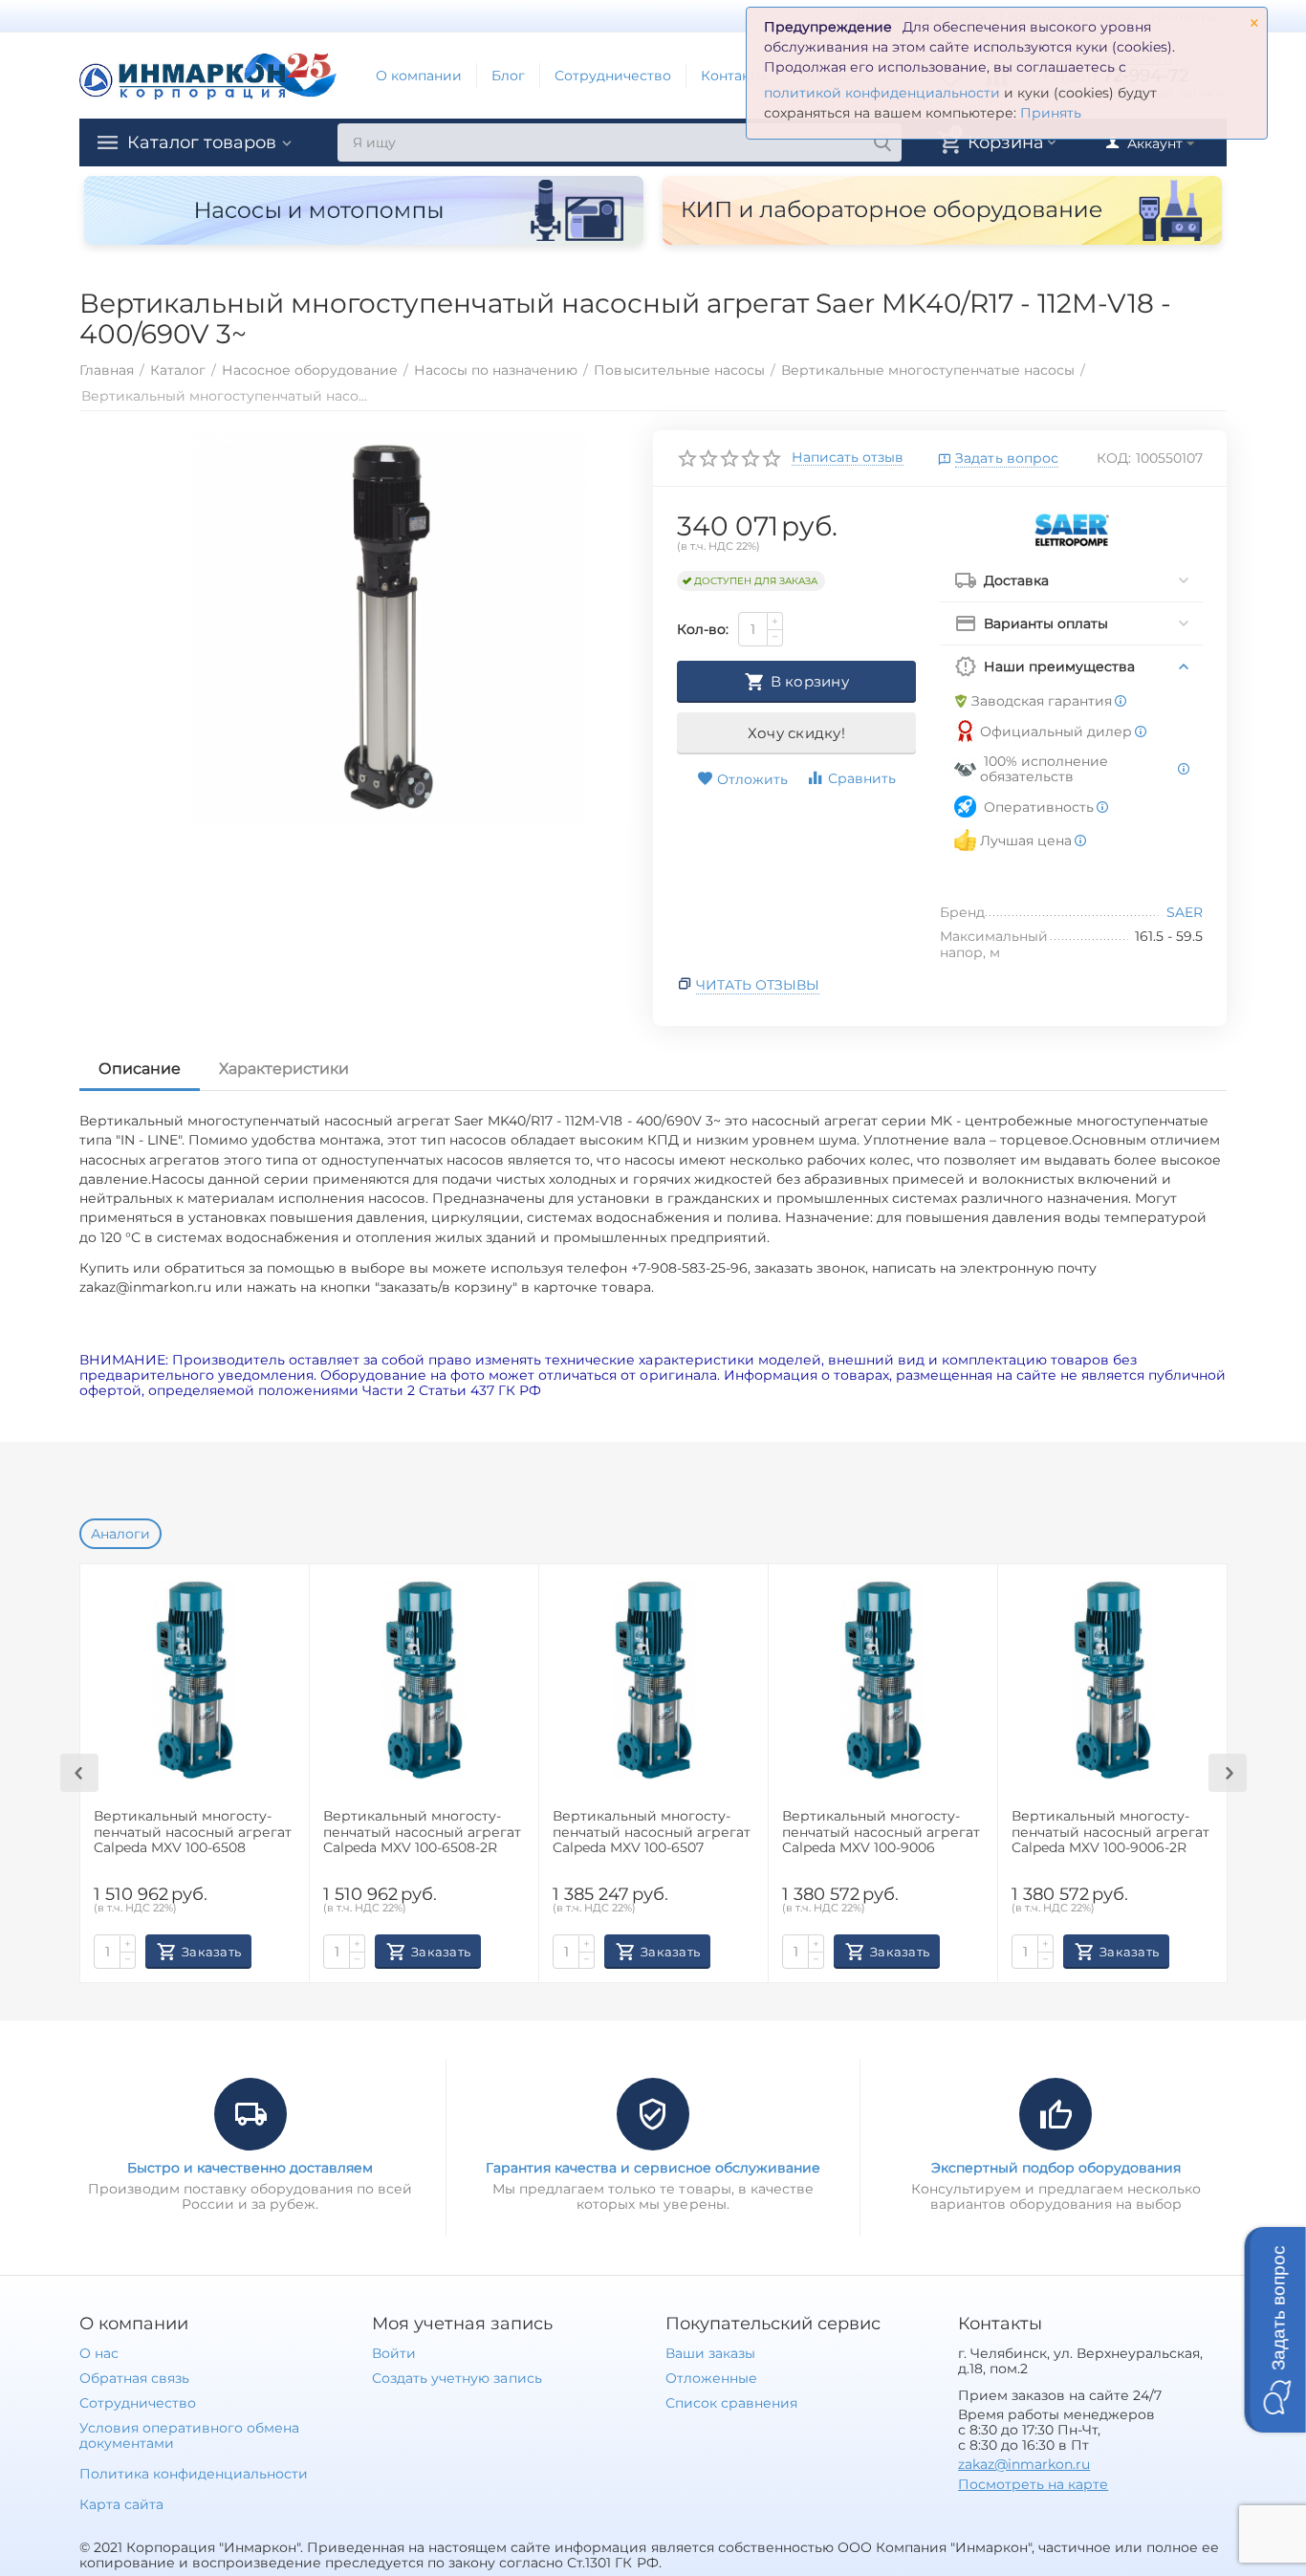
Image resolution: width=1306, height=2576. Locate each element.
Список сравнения (731, 2403)
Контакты (734, 76)
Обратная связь (134, 2378)
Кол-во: (703, 629)
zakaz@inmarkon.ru (1024, 2464)
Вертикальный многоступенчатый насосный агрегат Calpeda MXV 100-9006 (881, 1833)
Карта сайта (121, 2504)
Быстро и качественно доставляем (250, 2168)
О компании (419, 76)
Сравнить (862, 778)
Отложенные (711, 2378)
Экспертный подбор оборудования (1056, 2168)
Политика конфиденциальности (194, 2474)
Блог (508, 76)
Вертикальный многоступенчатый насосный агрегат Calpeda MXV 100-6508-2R (422, 1833)
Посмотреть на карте (1033, 2484)
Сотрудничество (613, 76)
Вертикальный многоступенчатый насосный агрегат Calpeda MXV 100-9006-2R (1110, 1833)
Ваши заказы (710, 2353)
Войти (394, 2353)
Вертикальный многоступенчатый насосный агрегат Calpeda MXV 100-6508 (193, 1833)
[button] (1275, 2330)
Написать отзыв (848, 458)
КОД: (1114, 458)
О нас (99, 2353)
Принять (1051, 113)
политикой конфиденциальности (882, 93)
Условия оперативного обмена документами (189, 2435)
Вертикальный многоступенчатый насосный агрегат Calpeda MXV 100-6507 (652, 1833)
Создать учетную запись (457, 2378)
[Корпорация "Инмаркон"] (208, 75)
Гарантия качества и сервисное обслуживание (653, 2168)
